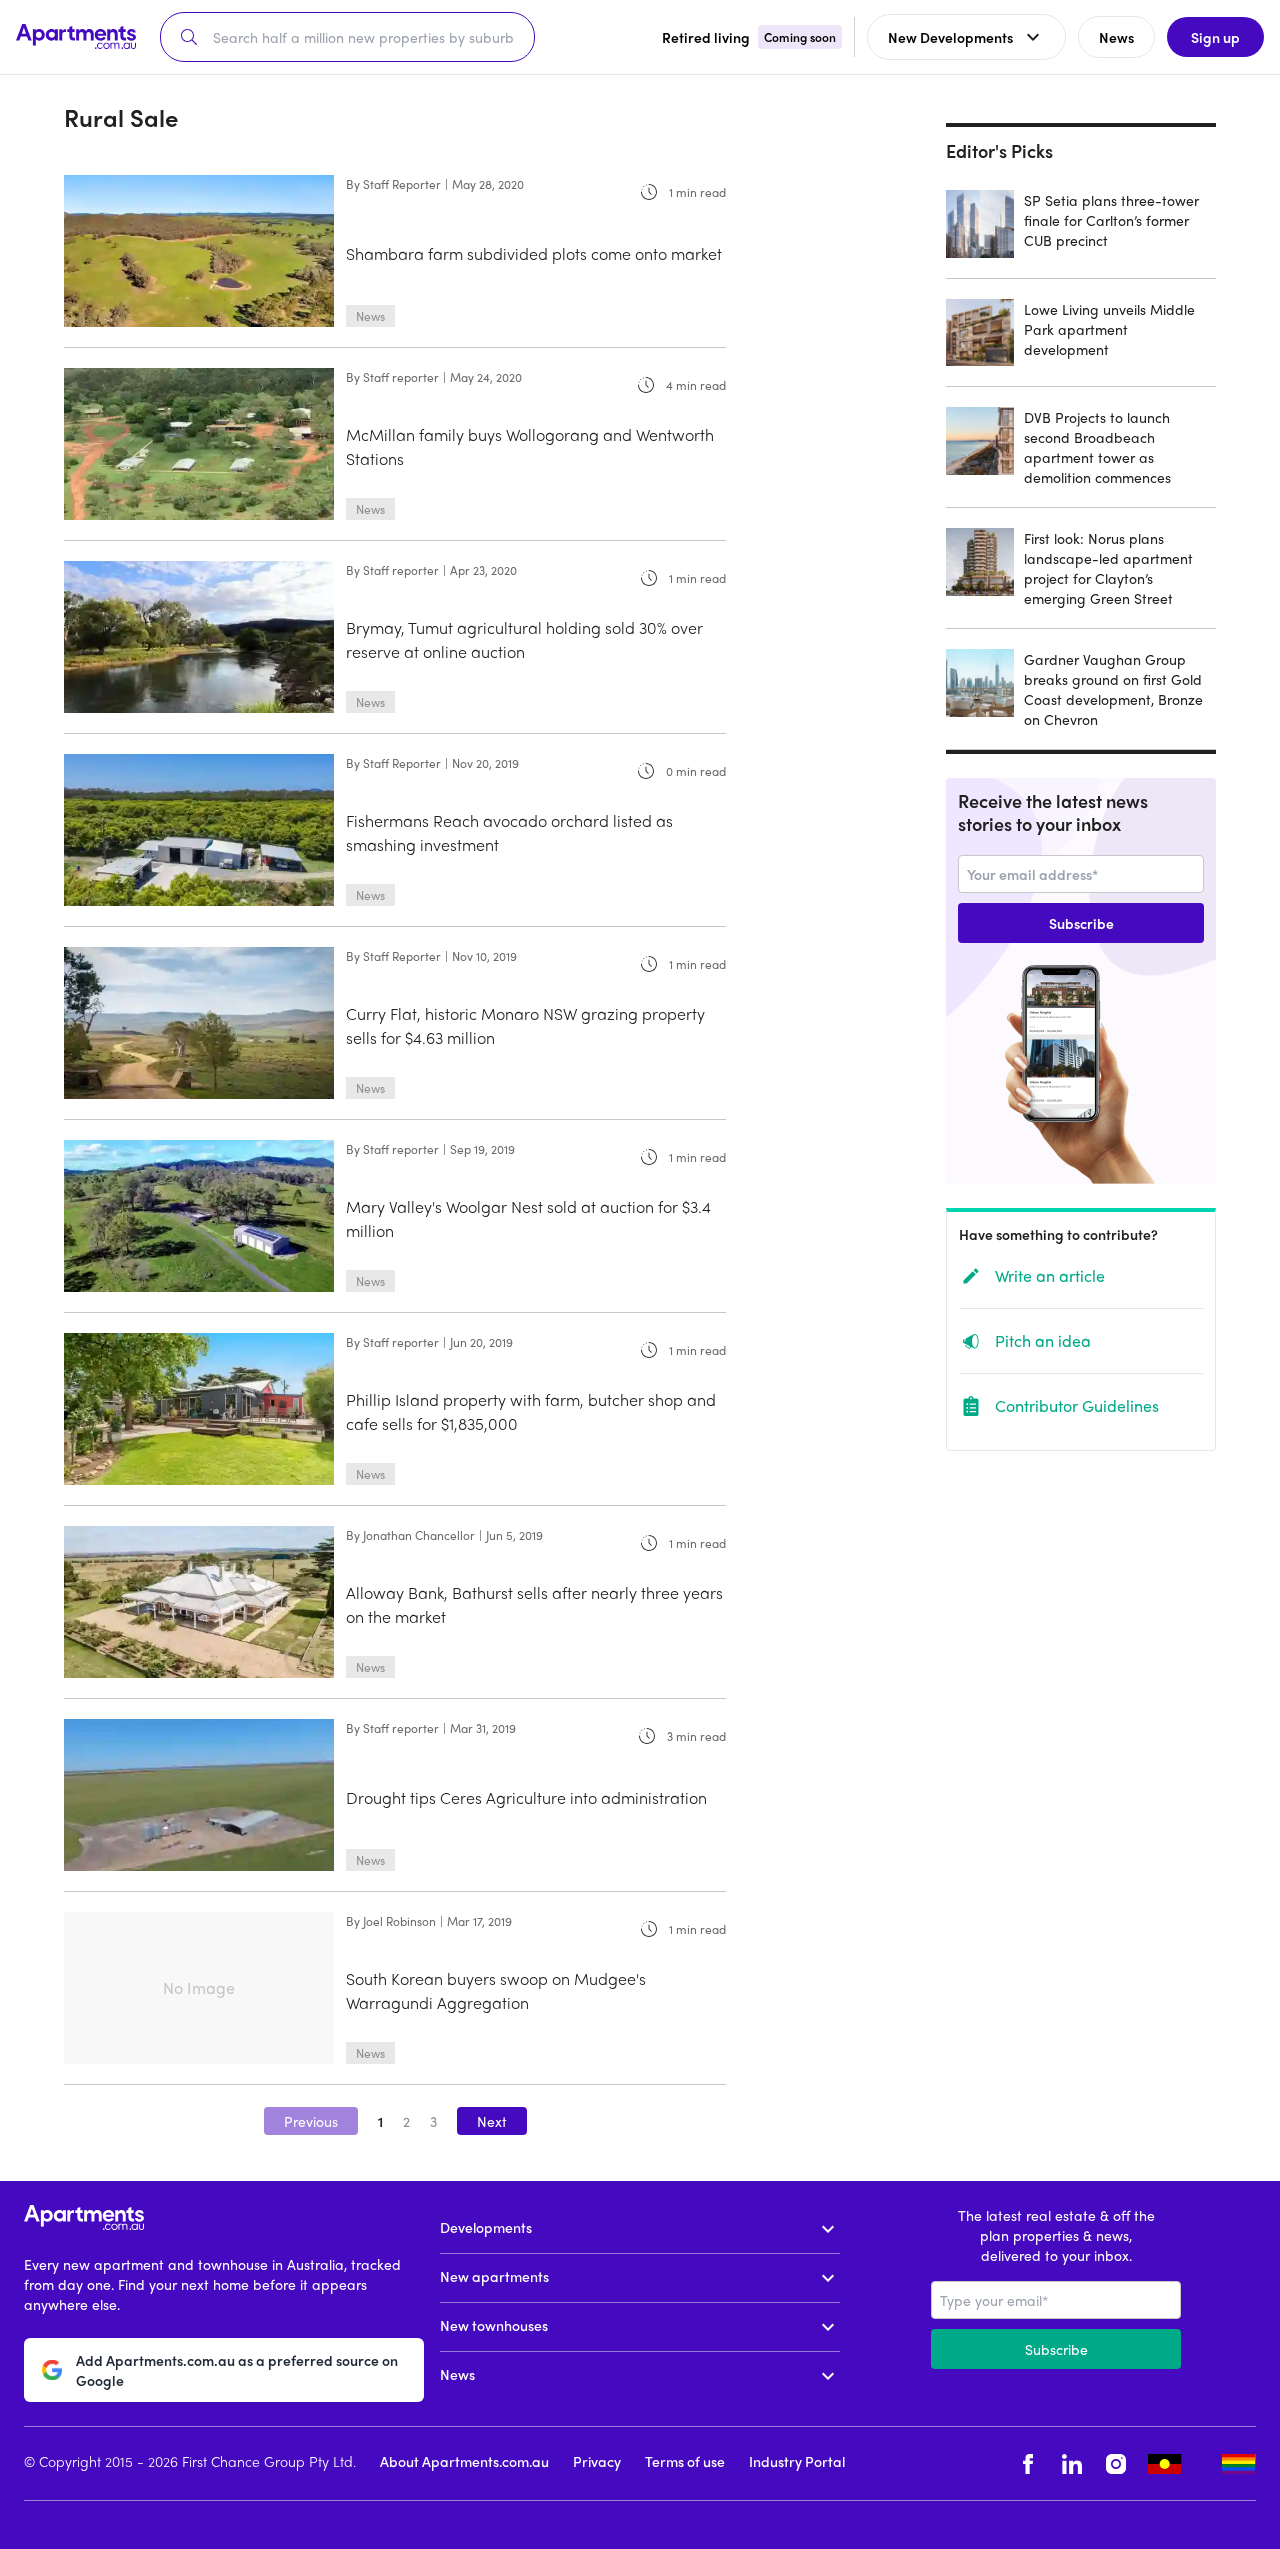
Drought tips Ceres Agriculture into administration (526, 1797)
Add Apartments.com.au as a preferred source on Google (237, 2370)
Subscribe (1081, 923)
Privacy (597, 2461)
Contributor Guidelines (1077, 1405)
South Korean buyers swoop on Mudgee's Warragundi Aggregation (496, 1990)
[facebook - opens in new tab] (1028, 2463)
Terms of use (685, 2461)
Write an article (1050, 1275)
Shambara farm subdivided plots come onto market (534, 253)
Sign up (1215, 37)
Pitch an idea (1043, 1340)
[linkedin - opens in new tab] (1072, 2463)
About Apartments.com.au (464, 2461)
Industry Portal (797, 2461)
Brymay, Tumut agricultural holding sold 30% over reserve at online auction (524, 639)
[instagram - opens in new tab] (1116, 2463)
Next (492, 2121)
